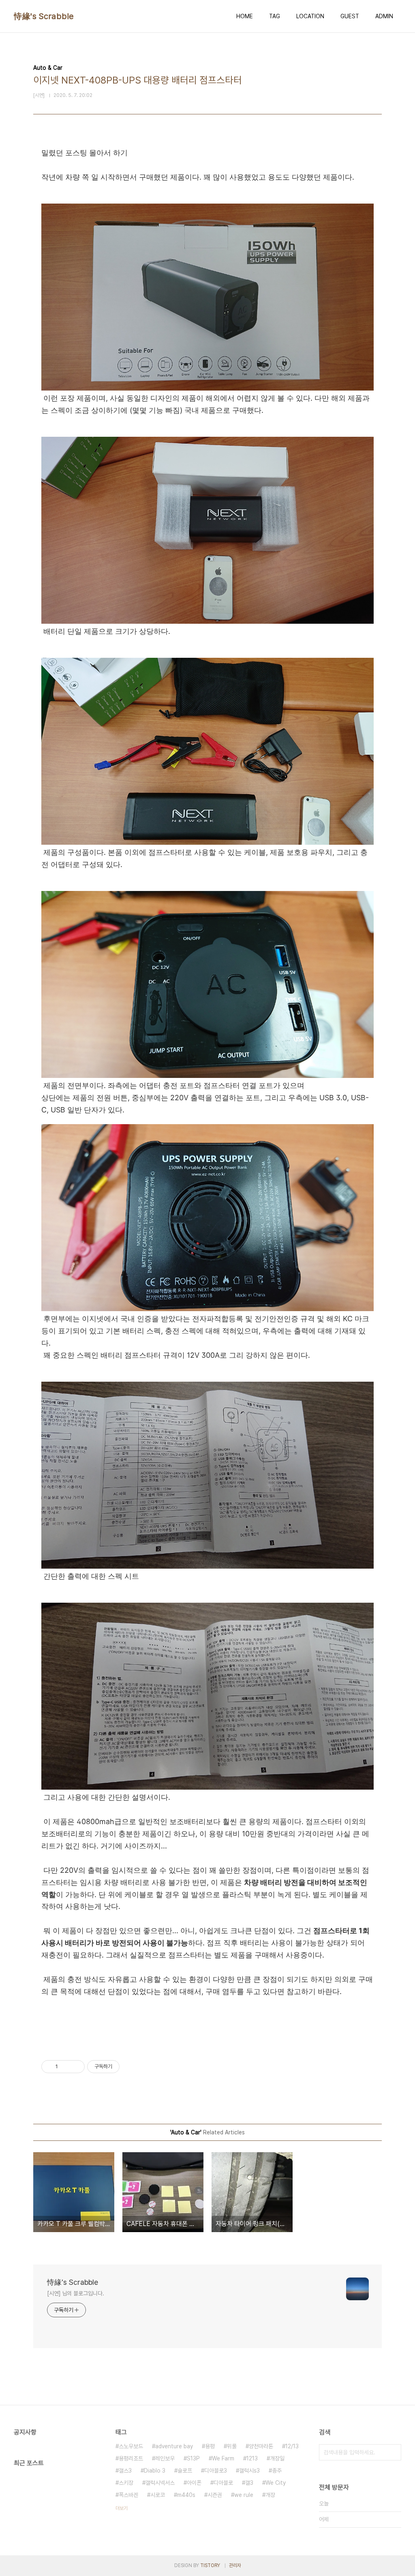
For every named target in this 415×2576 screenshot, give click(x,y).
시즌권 (215, 2495)
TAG (275, 16)
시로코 (158, 2495)
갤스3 (125, 2471)
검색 (393, 2452)
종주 (277, 2471)
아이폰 (194, 2483)
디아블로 (223, 2483)
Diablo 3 (155, 2471)
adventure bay (174, 2446)
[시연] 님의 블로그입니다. (76, 2293)
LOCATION (310, 16)
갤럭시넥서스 (160, 2483)
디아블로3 (216, 2471)
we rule (244, 2495)
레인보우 (165, 2458)
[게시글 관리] (76, 2067)
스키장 (126, 2483)
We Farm (223, 2458)
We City (276, 2483)
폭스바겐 (128, 2495)
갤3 (249, 2483)
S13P (193, 2458)
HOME (245, 16)
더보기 (122, 2508)
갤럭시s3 (249, 2471)
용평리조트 (131, 2458)
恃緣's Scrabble (44, 16)
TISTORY (210, 2565)
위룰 (232, 2446)
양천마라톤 (261, 2446)
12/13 (292, 2446)
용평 (210, 2446)
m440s (186, 2495)
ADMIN (384, 16)
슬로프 (185, 2471)
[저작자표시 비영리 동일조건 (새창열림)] (130, 2067)
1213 (252, 2458)
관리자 (235, 2565)
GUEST (350, 16)
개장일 (277, 2458)
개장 (270, 2495)
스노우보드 (131, 2446)
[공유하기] (65, 2067)
